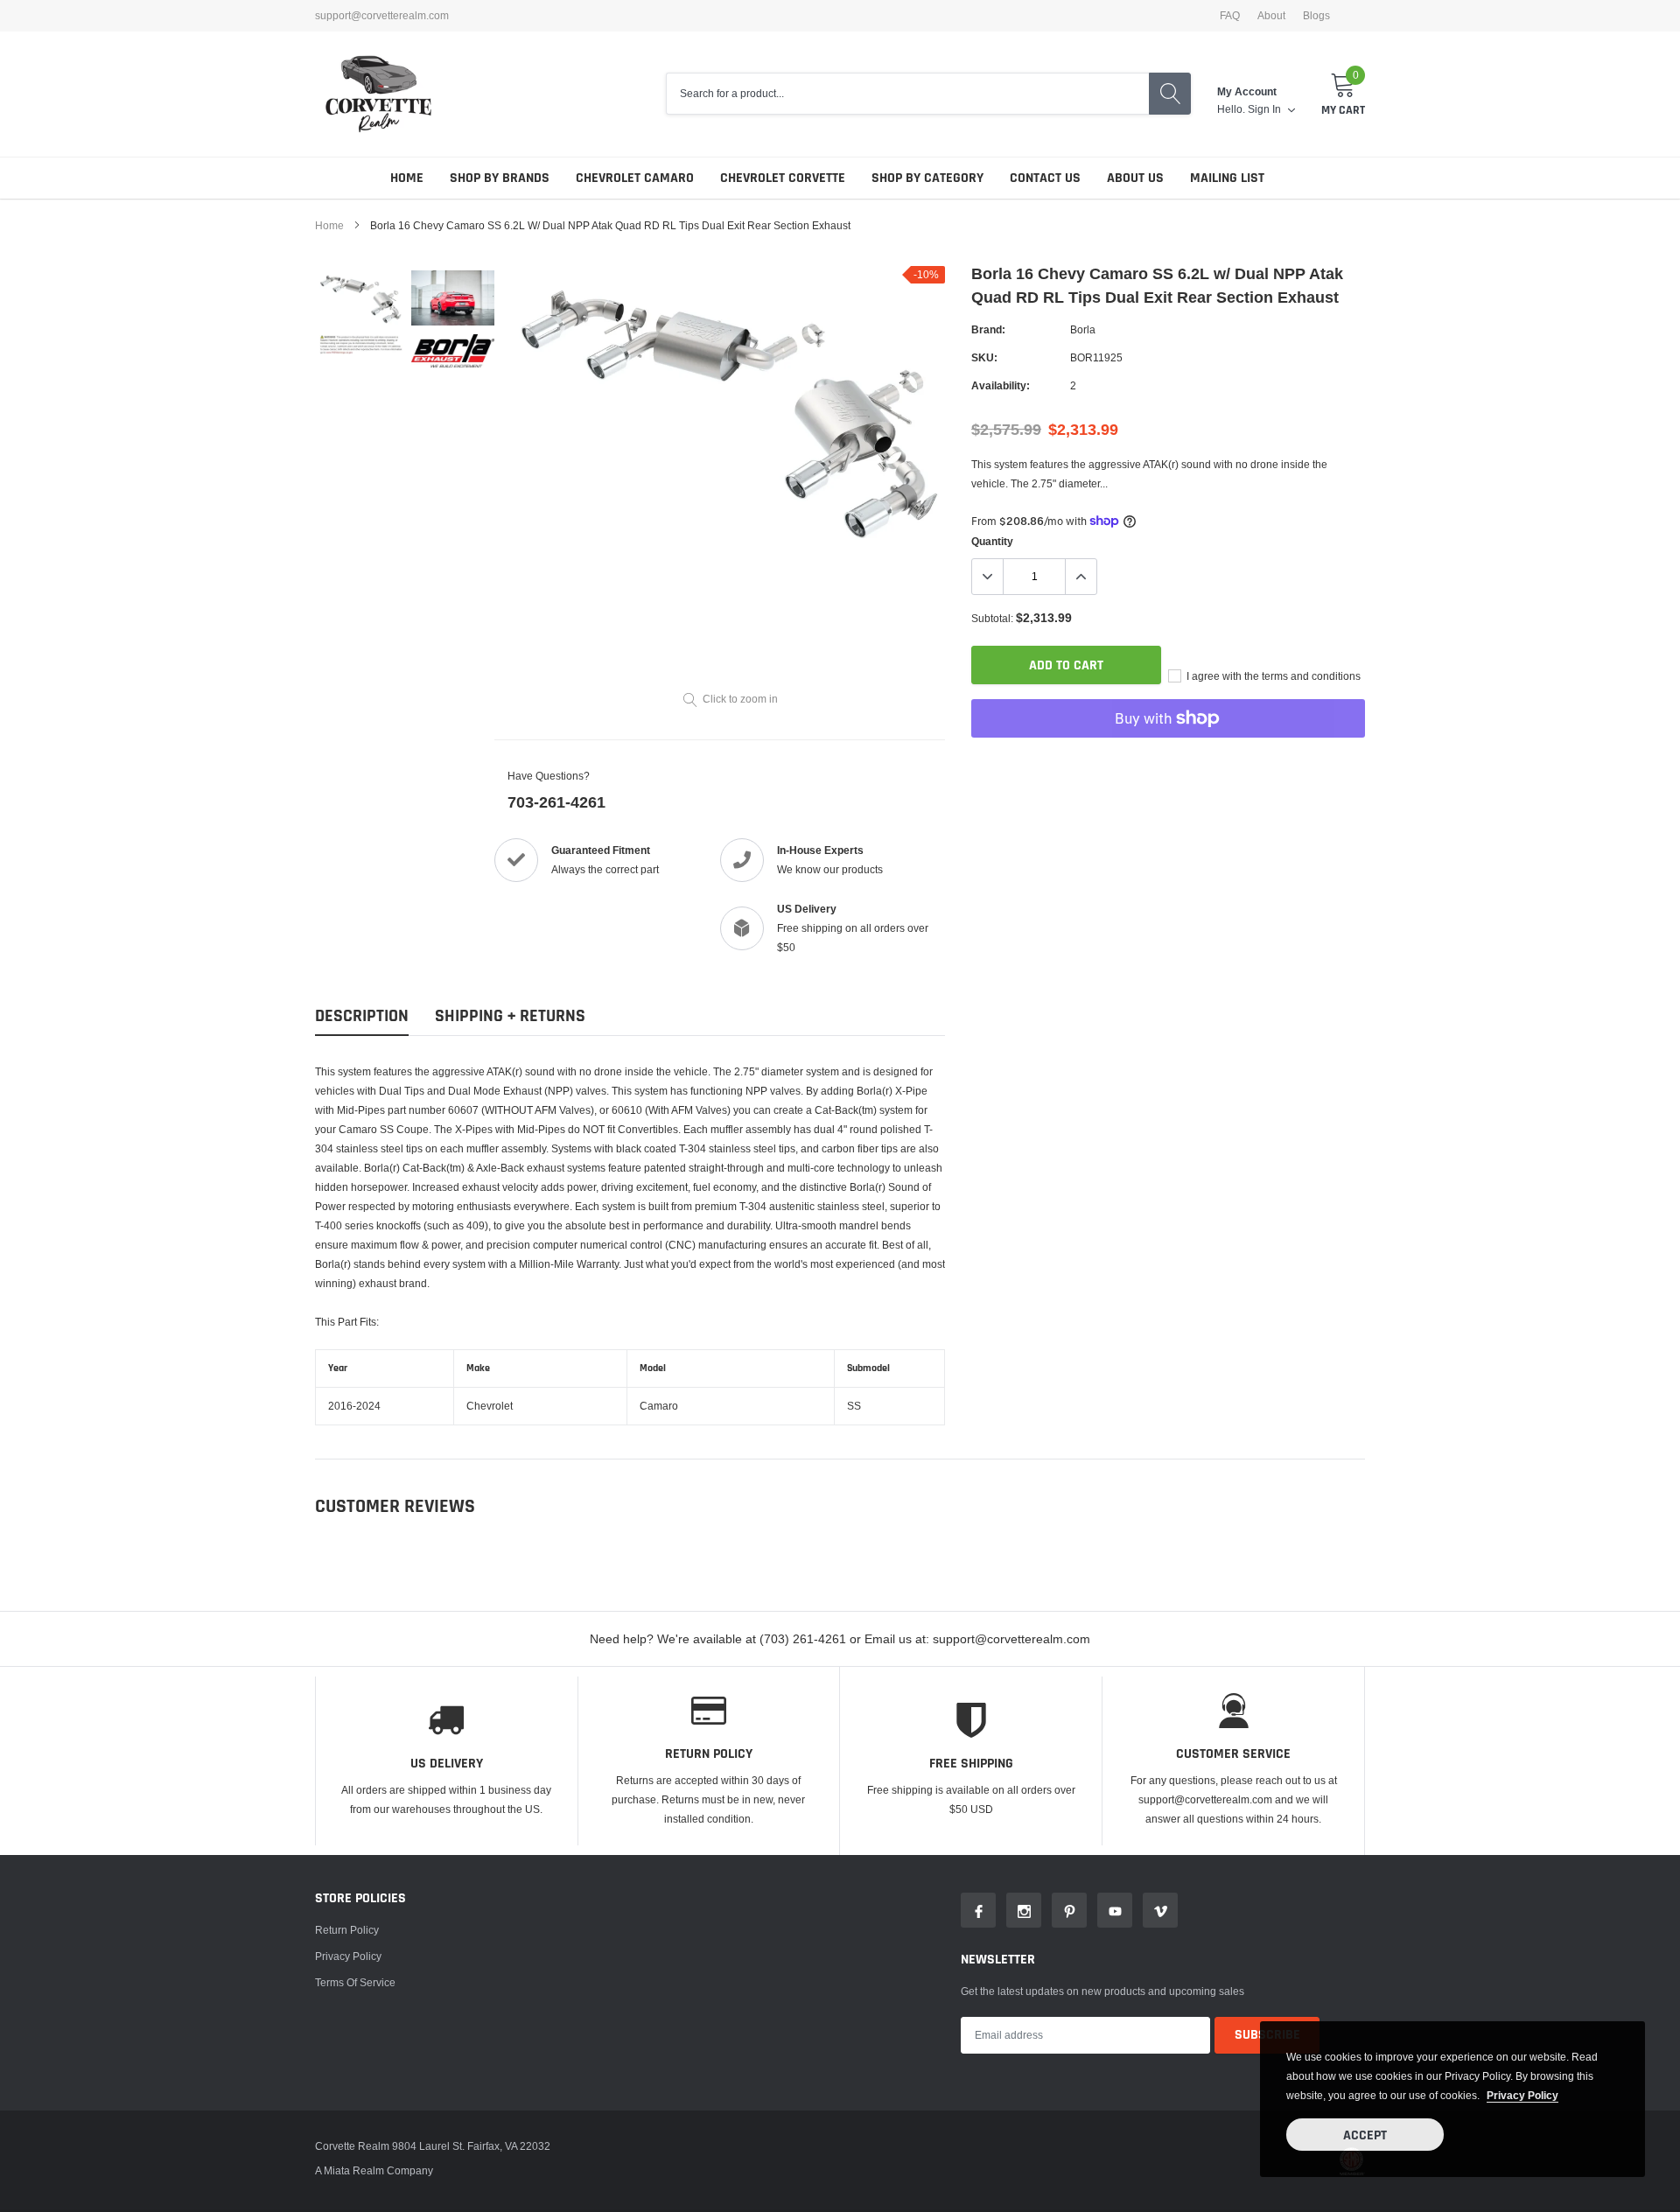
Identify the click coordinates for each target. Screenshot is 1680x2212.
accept (1365, 2135)
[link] (361, 298)
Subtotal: (992, 618)
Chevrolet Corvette (783, 178)
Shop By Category (927, 178)
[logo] (378, 94)
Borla (1083, 329)
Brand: (988, 329)
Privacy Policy (348, 1956)
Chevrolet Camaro (635, 178)
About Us (1135, 178)
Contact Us (1045, 178)
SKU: (984, 357)
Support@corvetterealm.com (382, 16)
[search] (1170, 94)
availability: (1001, 385)
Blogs (1316, 16)
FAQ (1230, 16)
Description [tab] (362, 1016)
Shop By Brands (500, 178)
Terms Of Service (355, 1982)
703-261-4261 (556, 802)
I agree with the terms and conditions (1272, 676)
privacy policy (1522, 2095)
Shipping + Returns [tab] (510, 1016)
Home (407, 178)
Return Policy (347, 1930)
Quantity (992, 541)
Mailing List (1227, 178)
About (1271, 16)
